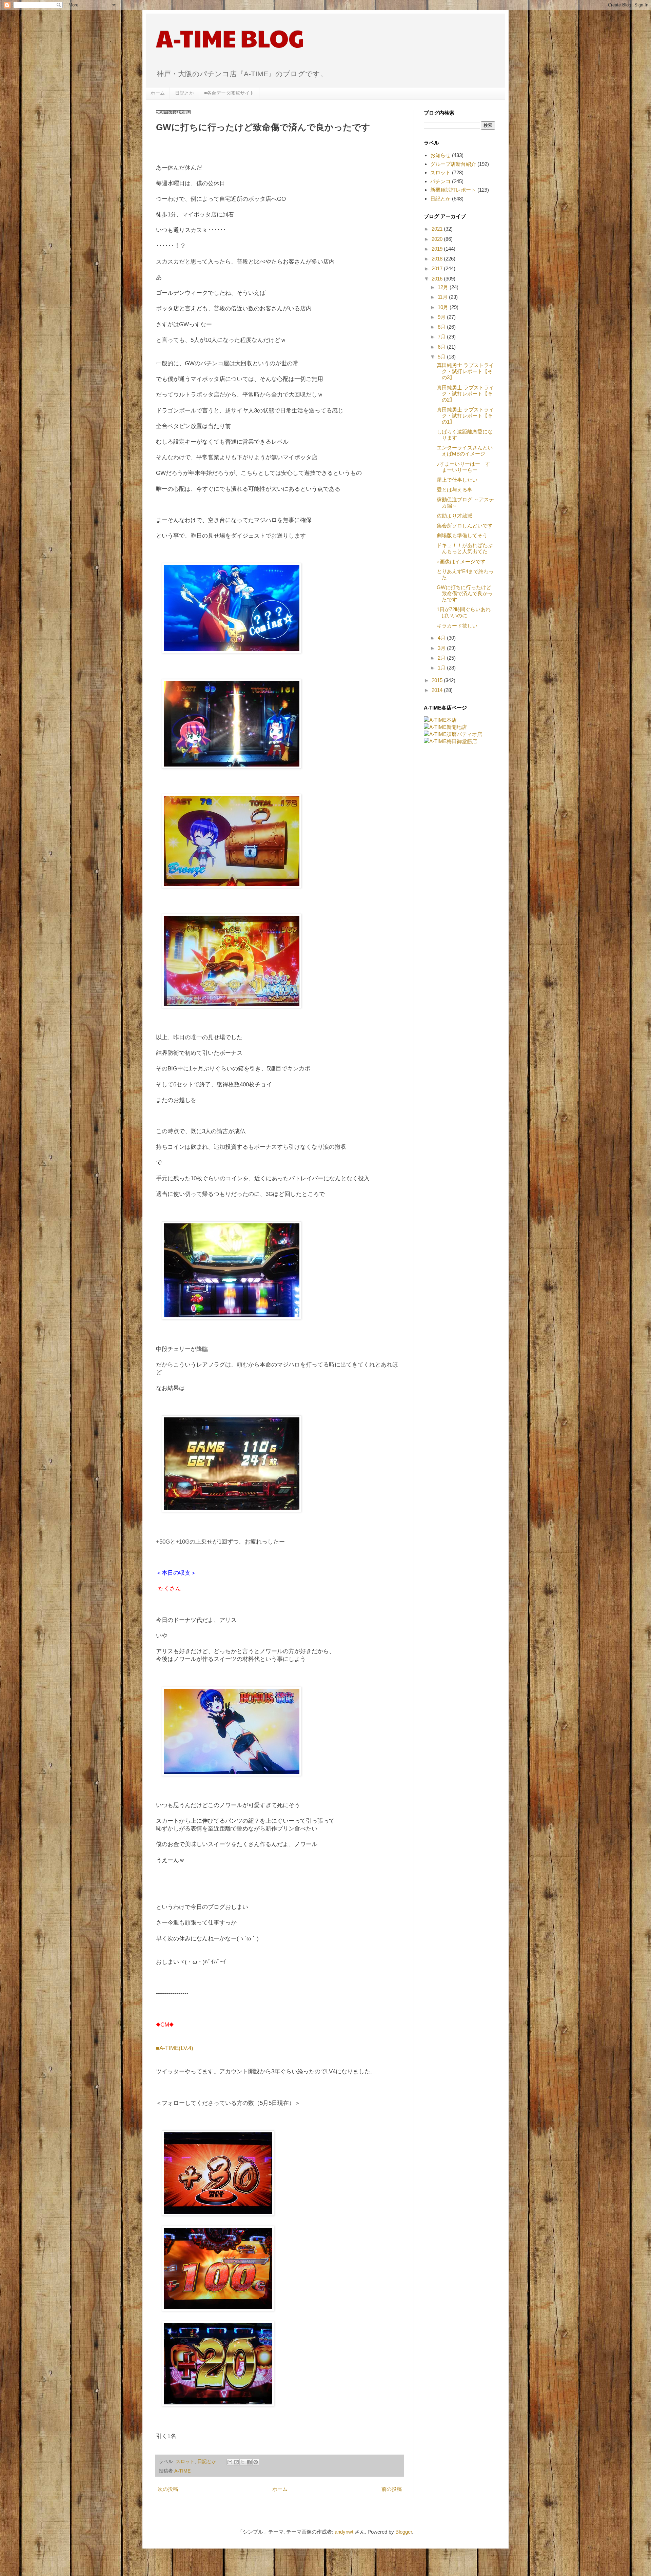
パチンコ (440, 181)
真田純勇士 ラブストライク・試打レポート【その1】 (465, 416)
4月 (442, 638)
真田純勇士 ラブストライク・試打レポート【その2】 (465, 394)
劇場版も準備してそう (462, 535)
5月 (442, 357)
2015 (438, 680)
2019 (438, 249)
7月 (442, 337)
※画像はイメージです (461, 561)
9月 (442, 317)
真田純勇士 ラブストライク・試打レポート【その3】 (465, 371)
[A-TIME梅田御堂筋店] (450, 741)
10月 (444, 307)
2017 (438, 268)
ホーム (158, 93)
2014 (438, 690)
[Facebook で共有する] (249, 2462)
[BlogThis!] (236, 2462)
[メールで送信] (230, 2462)
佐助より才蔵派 (455, 516)
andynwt (344, 2532)
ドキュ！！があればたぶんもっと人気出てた (465, 548)
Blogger (404, 2532)
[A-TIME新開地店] (445, 727)
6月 (442, 347)
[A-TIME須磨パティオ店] (453, 734)
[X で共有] (243, 2462)
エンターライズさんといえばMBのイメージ (465, 451)
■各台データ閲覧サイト (229, 93)
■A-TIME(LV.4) (175, 2048)
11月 (443, 297)
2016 (438, 279)
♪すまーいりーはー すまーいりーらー (463, 467)
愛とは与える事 (455, 490)
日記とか (184, 93)
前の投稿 (392, 2489)
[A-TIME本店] (440, 720)
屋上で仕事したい (457, 480)
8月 (442, 327)
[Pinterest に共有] (256, 2462)
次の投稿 (168, 2489)
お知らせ (440, 155)
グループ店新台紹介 (453, 164)
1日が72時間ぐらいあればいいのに (464, 612)
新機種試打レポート (453, 190)
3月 (442, 648)
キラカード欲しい (457, 626)
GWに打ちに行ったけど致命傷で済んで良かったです (465, 593)
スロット (185, 2462)
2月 (442, 658)
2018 (438, 259)
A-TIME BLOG (230, 38)
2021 (438, 229)
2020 (438, 239)
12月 (444, 287)
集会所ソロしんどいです (465, 526)
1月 (442, 668)
